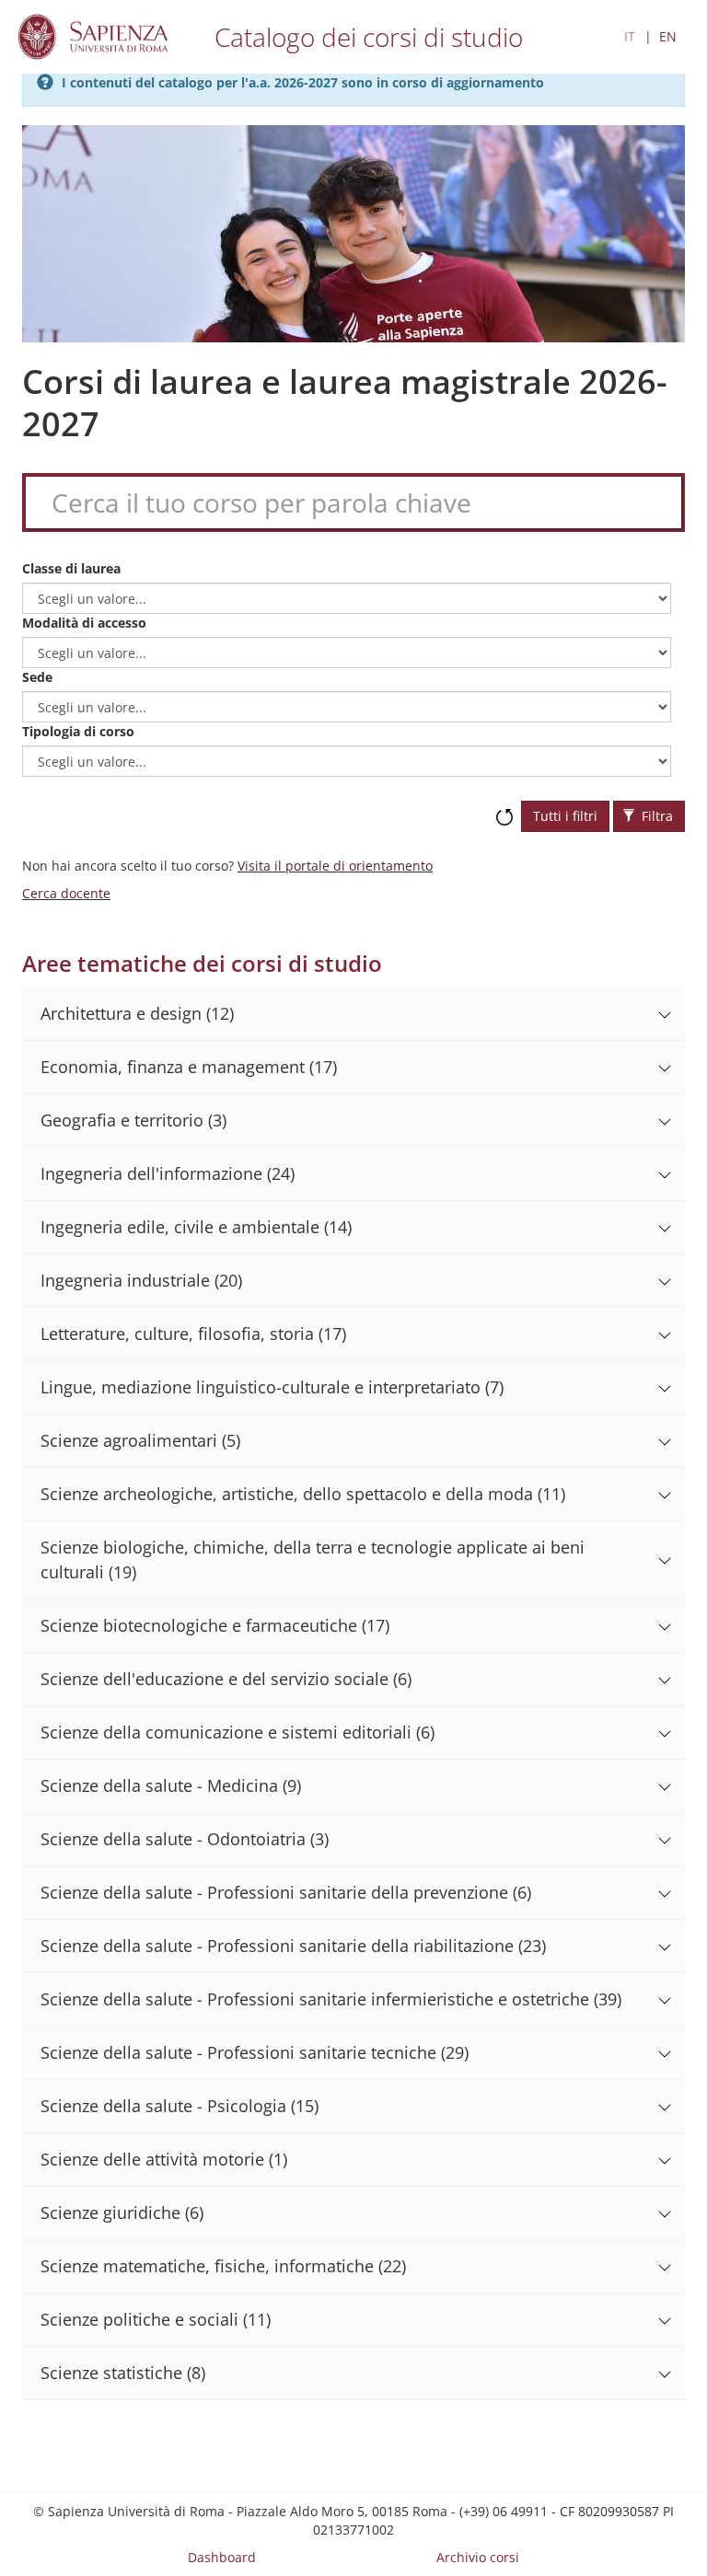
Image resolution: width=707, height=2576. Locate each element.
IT (630, 36)
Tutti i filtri (565, 816)
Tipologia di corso (78, 731)
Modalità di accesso (84, 623)
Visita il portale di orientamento (335, 866)
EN (668, 36)
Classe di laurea (71, 568)
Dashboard (222, 2557)
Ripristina (504, 808)
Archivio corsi (478, 2557)
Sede (37, 677)
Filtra (655, 816)
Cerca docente (66, 893)
